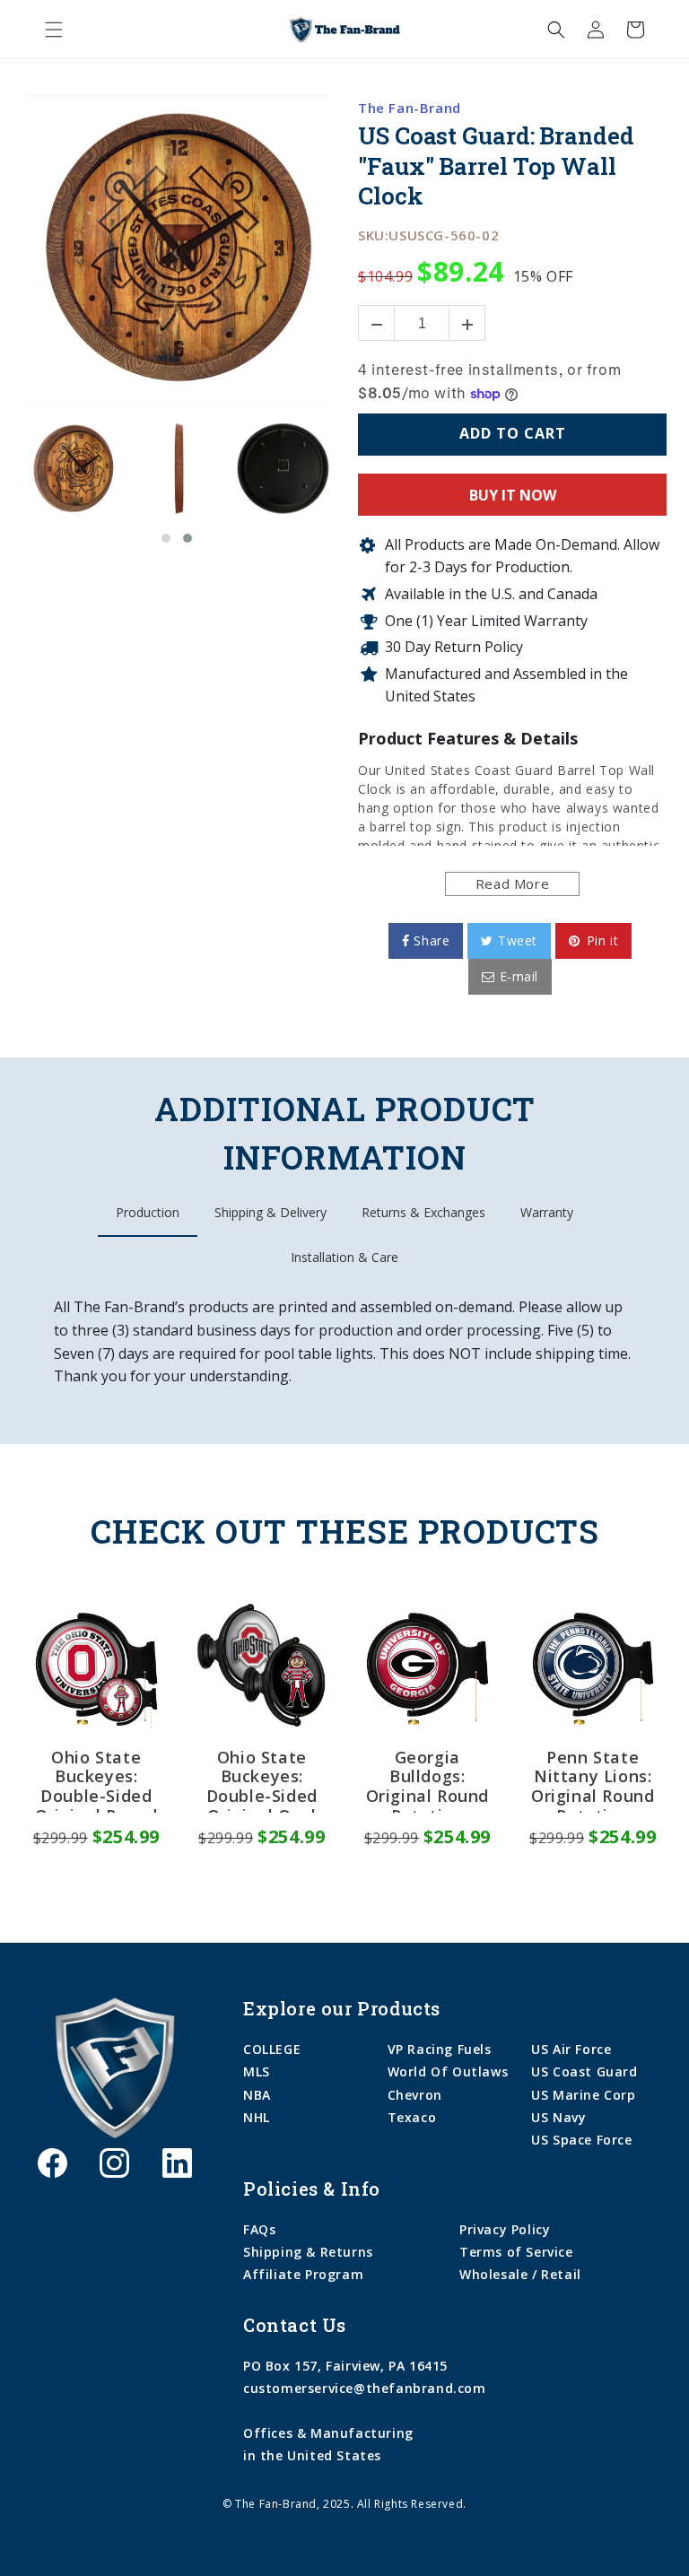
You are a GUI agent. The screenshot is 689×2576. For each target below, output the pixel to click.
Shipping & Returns (308, 2252)
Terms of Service (516, 2252)
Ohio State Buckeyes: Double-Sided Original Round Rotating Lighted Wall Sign (96, 1780)
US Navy (558, 2117)
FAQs (259, 2229)
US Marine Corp (583, 2095)
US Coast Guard (584, 2071)
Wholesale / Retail (520, 2274)
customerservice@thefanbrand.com (365, 2388)
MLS (257, 2071)
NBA (257, 2095)
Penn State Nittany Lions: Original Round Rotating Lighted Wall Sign (593, 1780)
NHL (257, 2117)
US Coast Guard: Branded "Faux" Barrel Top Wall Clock (496, 166)
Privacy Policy (505, 2229)
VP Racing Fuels (440, 2049)
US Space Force (581, 2140)
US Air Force (571, 2049)
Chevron (415, 2095)
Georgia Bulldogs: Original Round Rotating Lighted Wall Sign (427, 1780)
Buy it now (513, 495)
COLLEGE (272, 2049)
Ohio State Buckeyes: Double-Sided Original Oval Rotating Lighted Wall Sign (262, 1780)
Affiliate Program (303, 2274)
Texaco (412, 2117)
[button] (54, 30)
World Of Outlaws (448, 2071)
